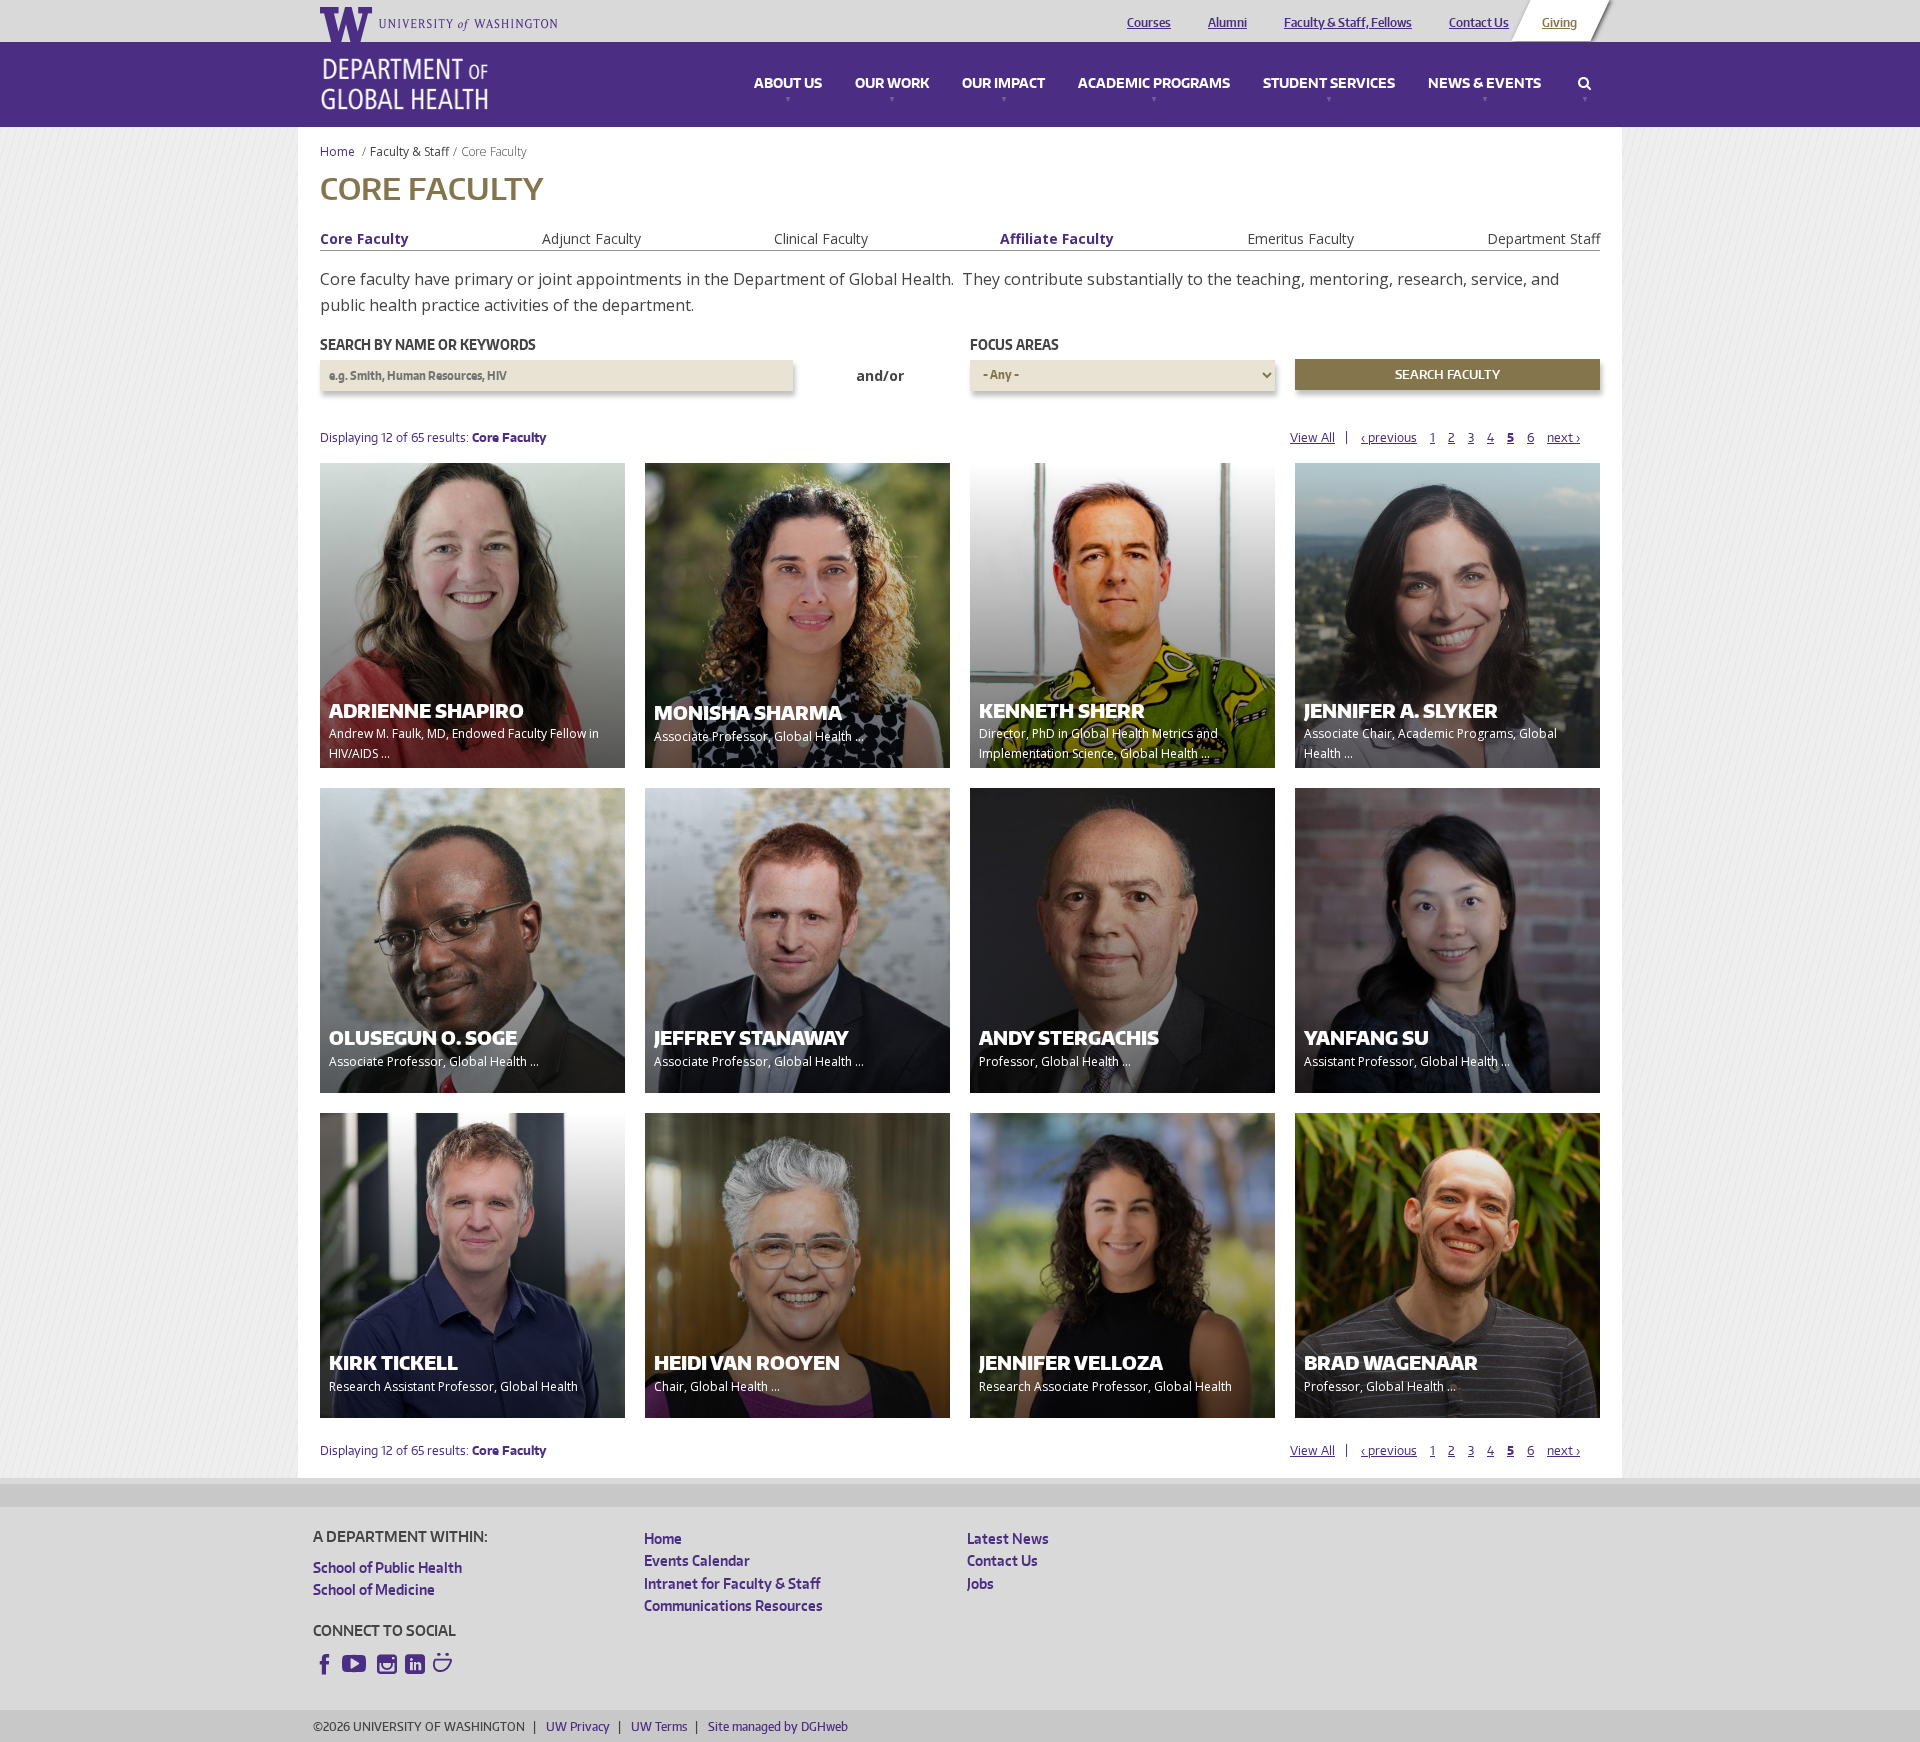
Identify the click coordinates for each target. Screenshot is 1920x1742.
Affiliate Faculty (1057, 238)
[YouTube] (356, 1664)
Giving (1559, 23)
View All (1312, 437)
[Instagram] (387, 1664)
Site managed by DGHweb (778, 1726)
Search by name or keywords (428, 344)
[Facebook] (325, 1664)
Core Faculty (364, 238)
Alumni (1227, 23)
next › (1563, 437)
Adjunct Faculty (591, 238)
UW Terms (659, 1726)
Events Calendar (697, 1560)
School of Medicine (374, 1589)
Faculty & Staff (409, 151)
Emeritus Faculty (1300, 238)
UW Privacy (578, 1726)
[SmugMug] (445, 1665)
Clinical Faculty (821, 238)
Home (337, 151)
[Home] (404, 84)
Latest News (1008, 1538)
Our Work (892, 84)
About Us (788, 84)
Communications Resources (733, 1605)
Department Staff (1543, 238)
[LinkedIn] (415, 1664)
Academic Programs (1154, 84)
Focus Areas (1014, 344)
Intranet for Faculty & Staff (732, 1583)
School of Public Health (387, 1567)
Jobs (980, 1583)
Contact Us (1479, 23)
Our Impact (1003, 84)
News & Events (1484, 84)
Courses (1149, 23)
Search (1584, 84)
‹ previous (1389, 437)
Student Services (1329, 84)
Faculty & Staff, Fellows (1348, 23)
